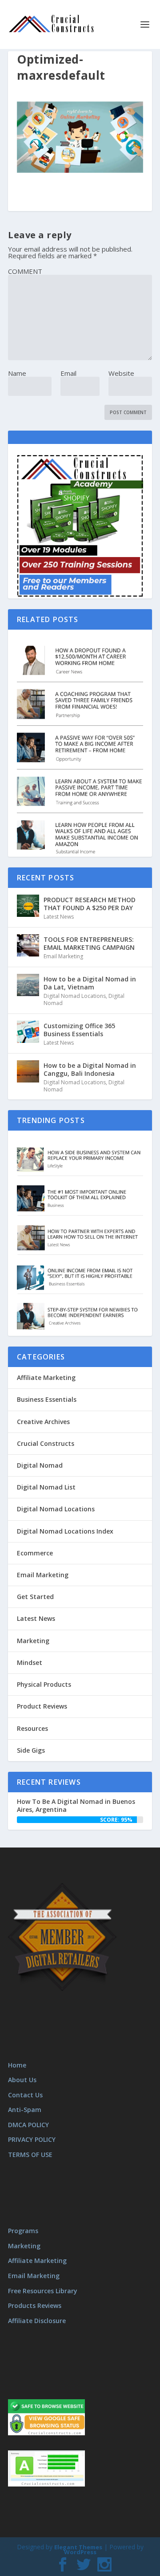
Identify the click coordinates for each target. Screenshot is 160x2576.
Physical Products (44, 1684)
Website (121, 373)
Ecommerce (35, 1553)
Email (68, 373)
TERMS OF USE (30, 2155)
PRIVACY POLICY (32, 2139)
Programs (23, 2231)
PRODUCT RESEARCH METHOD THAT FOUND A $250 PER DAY (90, 904)
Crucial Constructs (46, 1443)
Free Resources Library (43, 2291)
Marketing (33, 1641)
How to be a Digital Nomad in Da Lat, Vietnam (90, 983)
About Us (22, 2080)
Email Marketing (63, 956)
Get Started (35, 1597)
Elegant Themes (78, 2547)
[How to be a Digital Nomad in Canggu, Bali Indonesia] (28, 1071)
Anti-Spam (25, 2110)
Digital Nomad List (46, 1487)
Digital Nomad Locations (75, 996)
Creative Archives (43, 1422)
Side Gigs (31, 1750)
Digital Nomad (40, 1465)
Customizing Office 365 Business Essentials (79, 1030)
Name (17, 373)
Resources (32, 1728)
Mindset (30, 1662)
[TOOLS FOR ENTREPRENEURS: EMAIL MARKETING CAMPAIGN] (28, 945)
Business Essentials (47, 1399)
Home (17, 2065)
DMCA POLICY (28, 2125)
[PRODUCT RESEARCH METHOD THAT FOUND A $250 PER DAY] (28, 906)
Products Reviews (35, 2305)
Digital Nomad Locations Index (65, 1531)
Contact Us (25, 2095)
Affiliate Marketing (46, 1378)
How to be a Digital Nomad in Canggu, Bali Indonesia (90, 1069)
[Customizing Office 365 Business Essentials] (28, 1032)
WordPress (80, 2552)
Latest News (59, 917)
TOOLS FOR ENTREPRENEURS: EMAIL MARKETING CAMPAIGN (89, 943)
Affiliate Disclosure (37, 2321)
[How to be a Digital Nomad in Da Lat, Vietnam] (28, 985)
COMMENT (25, 271)
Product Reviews (42, 1706)
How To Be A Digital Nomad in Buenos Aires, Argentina (76, 1805)
